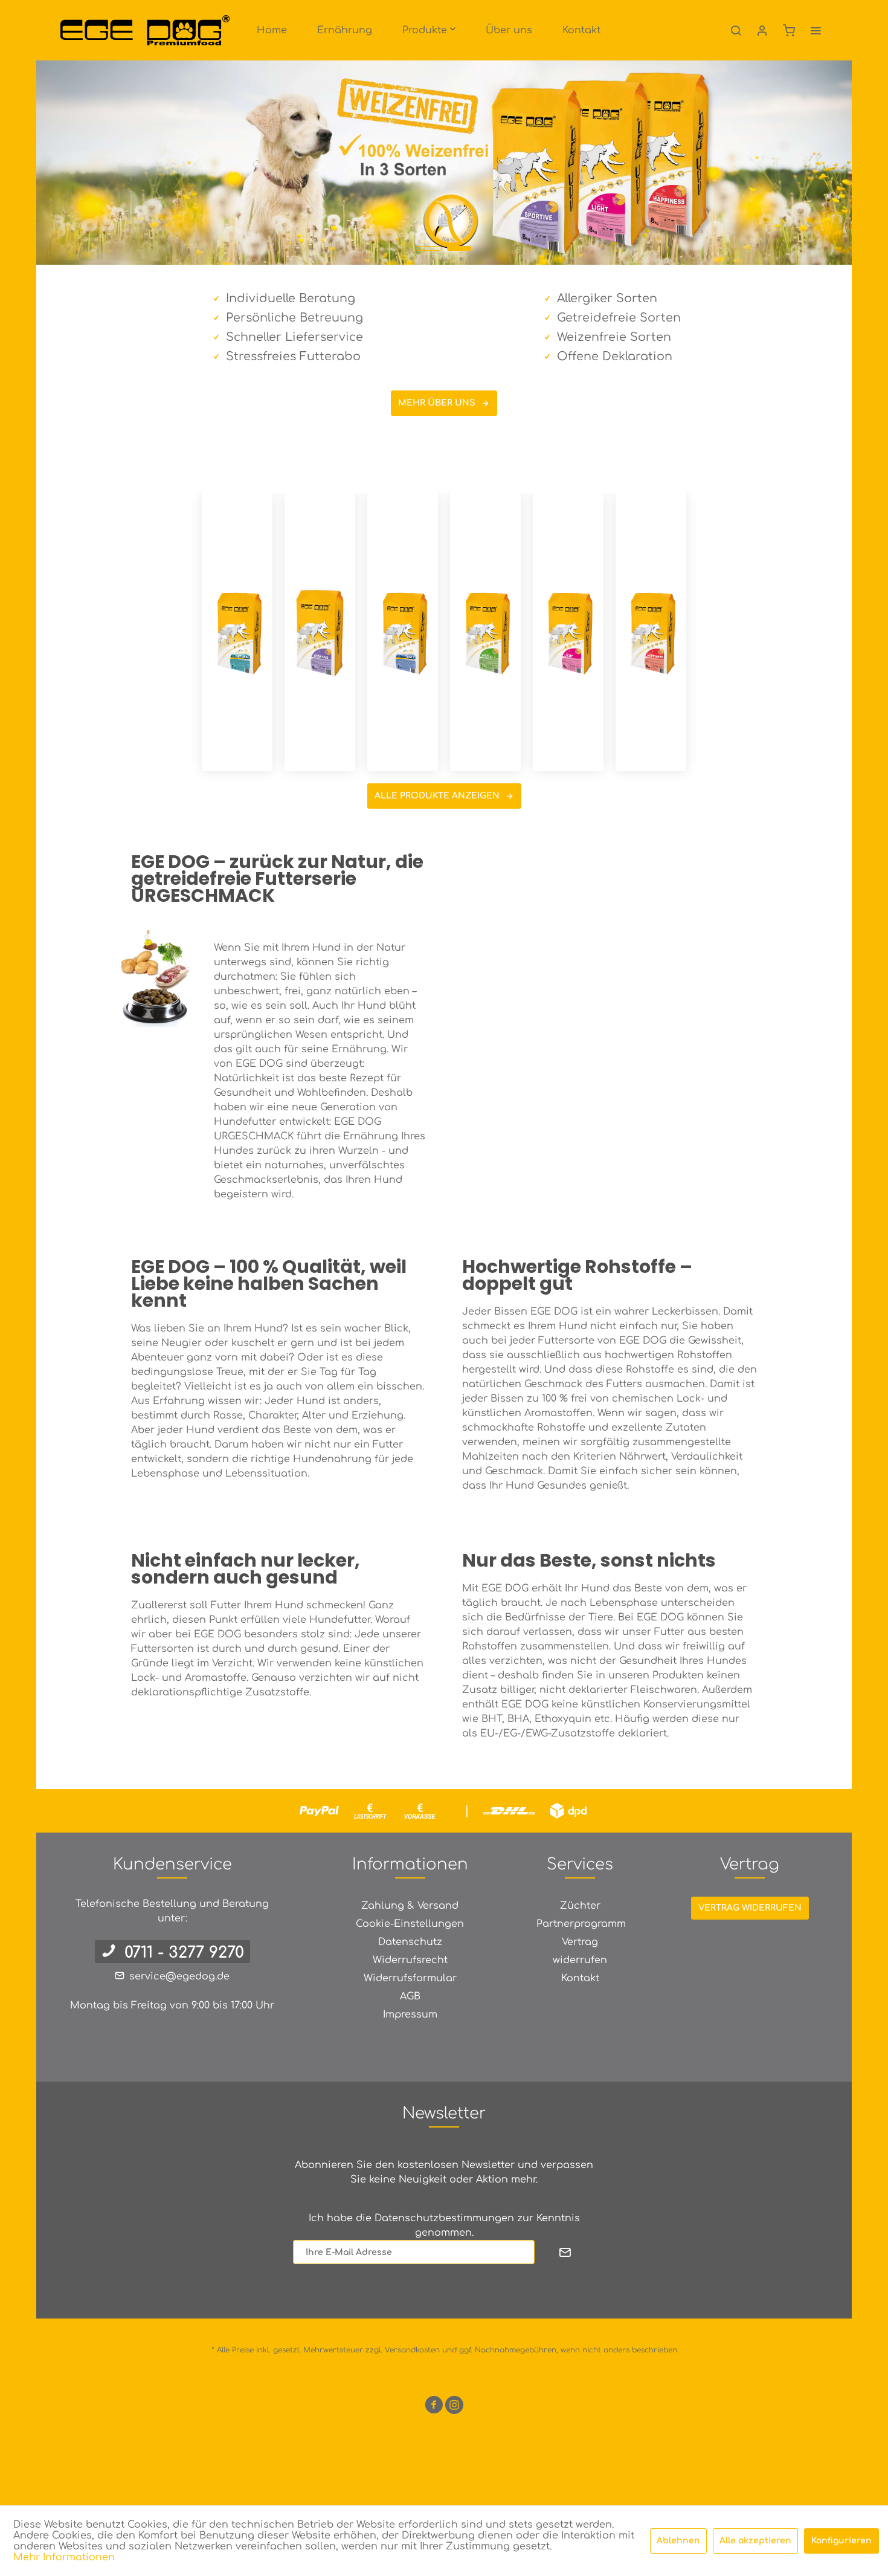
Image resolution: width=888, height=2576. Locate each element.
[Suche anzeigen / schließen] (736, 30)
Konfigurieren (841, 2541)
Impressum (410, 2015)
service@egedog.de (179, 1976)
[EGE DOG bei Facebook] (434, 2407)
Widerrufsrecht (410, 1960)
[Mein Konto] (762, 30)
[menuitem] (272, 30)
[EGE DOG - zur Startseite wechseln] (145, 30)
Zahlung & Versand (410, 1906)
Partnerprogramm (581, 1924)
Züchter (580, 1906)
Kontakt (580, 1978)
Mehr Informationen (64, 2557)
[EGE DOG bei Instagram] (454, 2407)
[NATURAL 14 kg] (237, 632)
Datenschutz (410, 1942)
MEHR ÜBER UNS (437, 403)
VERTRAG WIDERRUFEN (750, 1908)
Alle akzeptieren (755, 2541)
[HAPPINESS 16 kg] (651, 632)
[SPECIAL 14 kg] (485, 632)
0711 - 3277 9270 (184, 1953)
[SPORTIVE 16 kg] (320, 632)
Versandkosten (412, 2350)
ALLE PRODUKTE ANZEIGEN (437, 796)
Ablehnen (678, 2541)
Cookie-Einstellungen (410, 1924)
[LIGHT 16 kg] (568, 632)
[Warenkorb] (789, 30)
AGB (410, 1996)
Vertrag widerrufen (580, 1951)
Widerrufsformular (410, 1978)
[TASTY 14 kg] (403, 632)
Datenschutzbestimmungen (444, 2218)
